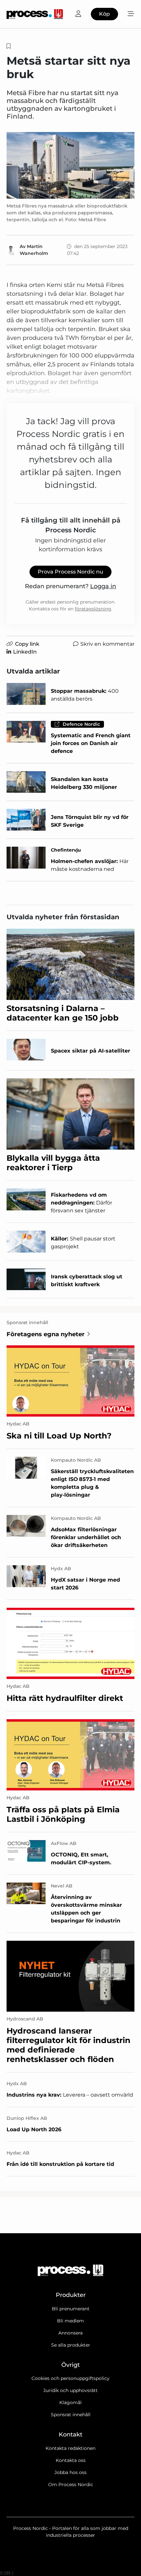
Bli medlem (70, 2321)
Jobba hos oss (70, 2472)
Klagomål (70, 2402)
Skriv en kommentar (107, 644)
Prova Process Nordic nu (70, 572)
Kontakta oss (71, 2460)
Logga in (103, 586)
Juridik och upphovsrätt (70, 2390)
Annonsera (70, 2333)
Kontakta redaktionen (70, 2448)
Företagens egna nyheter (46, 1334)
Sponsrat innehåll (71, 2415)
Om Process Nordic (71, 2485)
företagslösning (93, 609)
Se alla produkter (71, 2345)
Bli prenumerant (71, 2309)
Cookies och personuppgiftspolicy (70, 2378)
